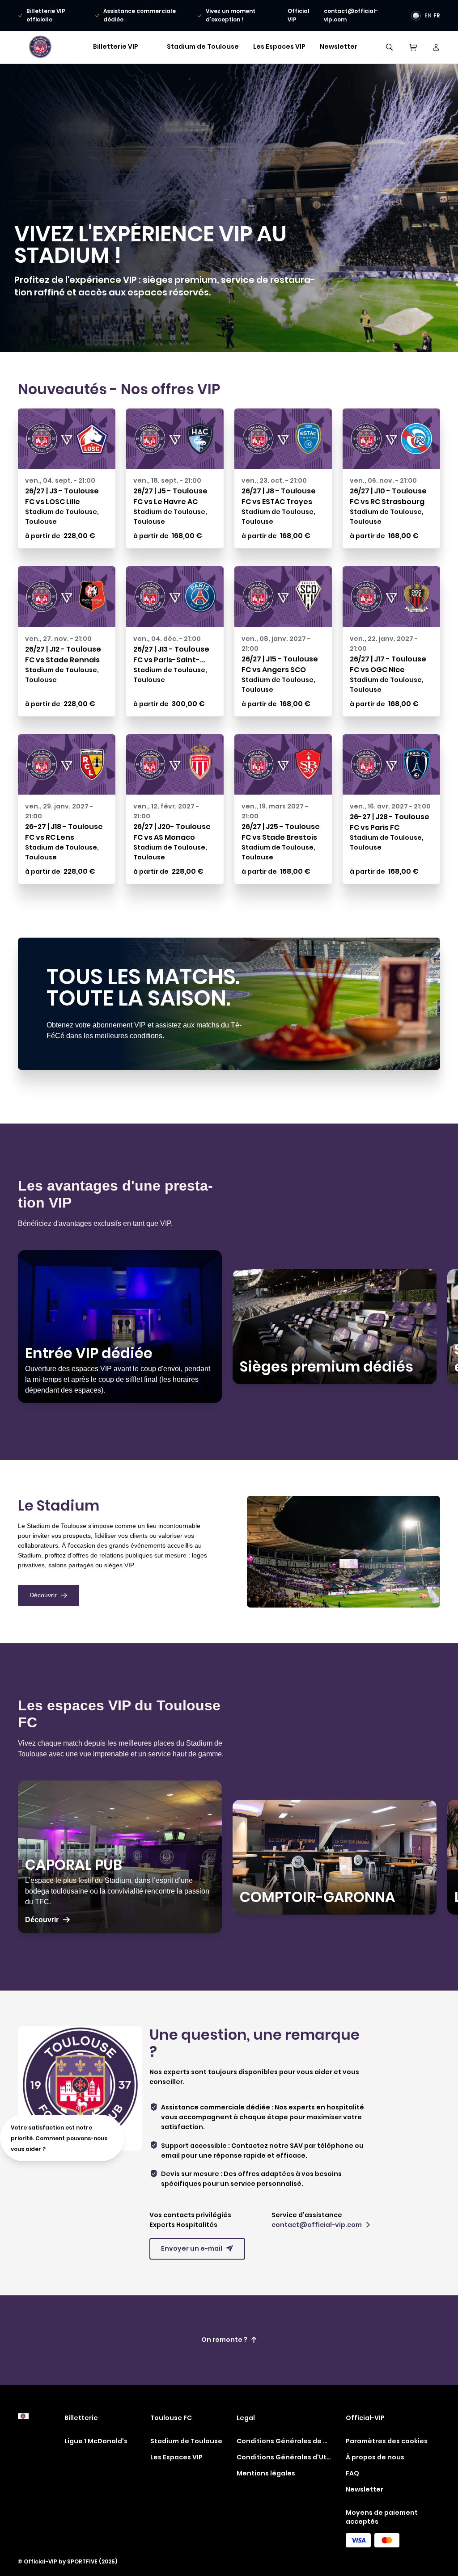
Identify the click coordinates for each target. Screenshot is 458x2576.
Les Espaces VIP (279, 46)
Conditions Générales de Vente (284, 2441)
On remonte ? (229, 2340)
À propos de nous (375, 2457)
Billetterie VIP (116, 46)
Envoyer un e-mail (197, 2248)
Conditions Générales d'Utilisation (284, 2457)
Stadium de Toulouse (203, 46)
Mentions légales (266, 2473)
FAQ (352, 2473)
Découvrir (49, 1595)
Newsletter (339, 46)
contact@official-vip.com (321, 2225)
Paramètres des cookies (387, 2441)
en (428, 15)
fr (437, 15)
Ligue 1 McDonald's (96, 2441)
